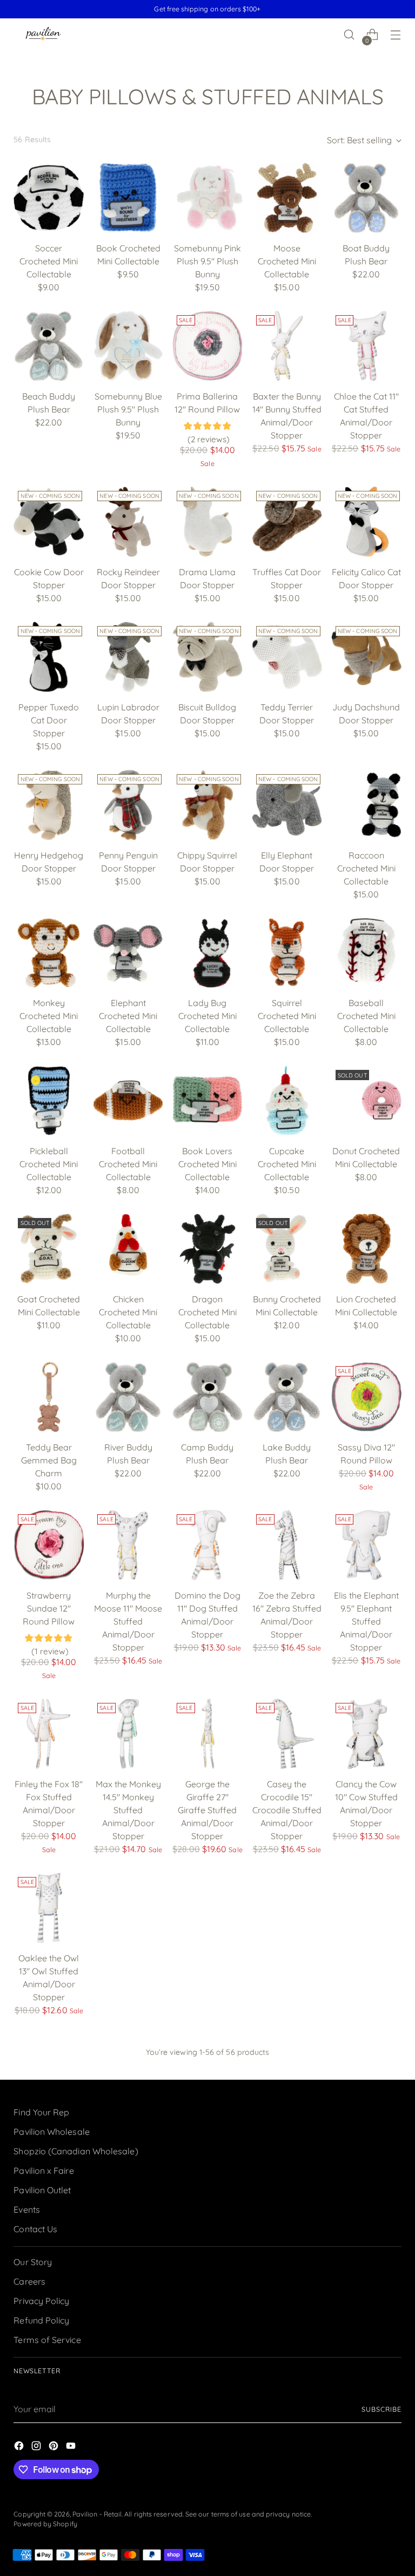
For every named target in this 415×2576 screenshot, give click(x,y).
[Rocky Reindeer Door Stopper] (128, 522)
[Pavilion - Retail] (43, 35)
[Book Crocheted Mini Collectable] (128, 198)
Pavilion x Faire (43, 2171)
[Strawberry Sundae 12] (49, 1545)
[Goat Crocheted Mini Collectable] (49, 1249)
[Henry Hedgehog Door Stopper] (49, 805)
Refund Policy (41, 2320)
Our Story (33, 2262)
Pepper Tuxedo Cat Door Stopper (49, 720)
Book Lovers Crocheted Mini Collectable (207, 1164)
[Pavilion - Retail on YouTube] (72, 2447)
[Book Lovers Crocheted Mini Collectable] (207, 1101)
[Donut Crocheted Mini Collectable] (366, 1101)
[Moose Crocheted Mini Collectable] (287, 198)
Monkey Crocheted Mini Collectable (49, 1016)
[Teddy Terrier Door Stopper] (287, 657)
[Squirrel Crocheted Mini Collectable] (287, 953)
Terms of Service (47, 2340)
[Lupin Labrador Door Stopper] (128, 657)
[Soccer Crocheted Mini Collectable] (49, 198)
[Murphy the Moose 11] (128, 1545)
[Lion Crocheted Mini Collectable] (366, 1249)
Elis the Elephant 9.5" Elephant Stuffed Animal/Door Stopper (366, 1621)
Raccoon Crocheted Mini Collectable (366, 868)
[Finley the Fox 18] (49, 1734)
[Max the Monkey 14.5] (128, 1734)
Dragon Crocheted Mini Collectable (207, 1312)
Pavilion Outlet (42, 2190)
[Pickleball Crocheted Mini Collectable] (49, 1101)
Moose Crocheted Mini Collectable (287, 261)
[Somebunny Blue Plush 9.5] (128, 346)
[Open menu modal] (396, 35)
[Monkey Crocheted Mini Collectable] (49, 953)
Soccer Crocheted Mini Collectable (49, 261)
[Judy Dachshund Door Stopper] (366, 657)
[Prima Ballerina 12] (207, 346)
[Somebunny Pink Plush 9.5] (207, 198)
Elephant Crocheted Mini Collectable (128, 1016)
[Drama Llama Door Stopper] (207, 522)
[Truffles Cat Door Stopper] (287, 522)
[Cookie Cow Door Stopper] (49, 522)
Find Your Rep (41, 2112)
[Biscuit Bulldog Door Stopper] (207, 657)
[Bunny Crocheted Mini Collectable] (287, 1249)
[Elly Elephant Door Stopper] (287, 805)
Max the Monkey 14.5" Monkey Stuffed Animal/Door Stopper (128, 1810)
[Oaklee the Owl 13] (49, 1908)
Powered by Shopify (45, 2524)
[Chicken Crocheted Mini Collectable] (128, 1249)
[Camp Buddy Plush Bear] (207, 1397)
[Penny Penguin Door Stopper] (128, 805)
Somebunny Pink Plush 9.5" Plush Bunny (207, 261)
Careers (29, 2281)
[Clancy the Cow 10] (366, 1734)
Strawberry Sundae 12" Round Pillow (49, 1608)
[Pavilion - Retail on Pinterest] (55, 2447)
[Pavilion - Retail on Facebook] (20, 2447)
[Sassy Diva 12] (366, 1397)
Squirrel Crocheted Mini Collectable (287, 1016)
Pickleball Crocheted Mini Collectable (49, 1164)
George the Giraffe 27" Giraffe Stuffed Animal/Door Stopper (207, 1810)
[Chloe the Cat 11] (366, 346)
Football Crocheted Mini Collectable (128, 1164)
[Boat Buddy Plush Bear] (366, 198)
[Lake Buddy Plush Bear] (287, 1397)
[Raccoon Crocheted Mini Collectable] (366, 805)
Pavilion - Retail (97, 2514)
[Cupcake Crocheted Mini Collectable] (287, 1101)
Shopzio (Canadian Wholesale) (76, 2151)
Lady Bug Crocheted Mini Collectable (207, 1016)
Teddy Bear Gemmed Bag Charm (49, 1460)
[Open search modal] (349, 35)
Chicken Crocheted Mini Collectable (128, 1312)
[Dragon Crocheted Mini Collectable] (207, 1249)
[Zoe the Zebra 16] (287, 1545)
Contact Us (35, 2229)
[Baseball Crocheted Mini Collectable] (366, 953)
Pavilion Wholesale (51, 2132)
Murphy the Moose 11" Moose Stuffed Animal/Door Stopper (128, 1621)
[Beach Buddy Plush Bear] (49, 346)
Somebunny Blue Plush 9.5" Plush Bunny (128, 409)
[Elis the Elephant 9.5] (366, 1545)
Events (26, 2209)
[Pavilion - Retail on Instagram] (37, 2447)
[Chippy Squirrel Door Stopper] (207, 805)
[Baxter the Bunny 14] (287, 346)
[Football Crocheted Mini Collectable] (128, 1101)
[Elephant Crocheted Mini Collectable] (128, 953)
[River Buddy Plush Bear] (128, 1397)
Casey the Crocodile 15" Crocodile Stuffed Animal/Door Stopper (287, 1810)
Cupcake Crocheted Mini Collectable (287, 1164)
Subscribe (381, 2409)
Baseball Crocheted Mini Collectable (366, 1016)
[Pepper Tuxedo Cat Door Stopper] (49, 657)
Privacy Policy (41, 2301)
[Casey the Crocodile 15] (287, 1734)
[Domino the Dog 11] (207, 1545)
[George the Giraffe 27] (207, 1734)
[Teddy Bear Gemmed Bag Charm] (49, 1397)
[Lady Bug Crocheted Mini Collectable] (207, 953)
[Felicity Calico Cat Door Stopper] (366, 522)
